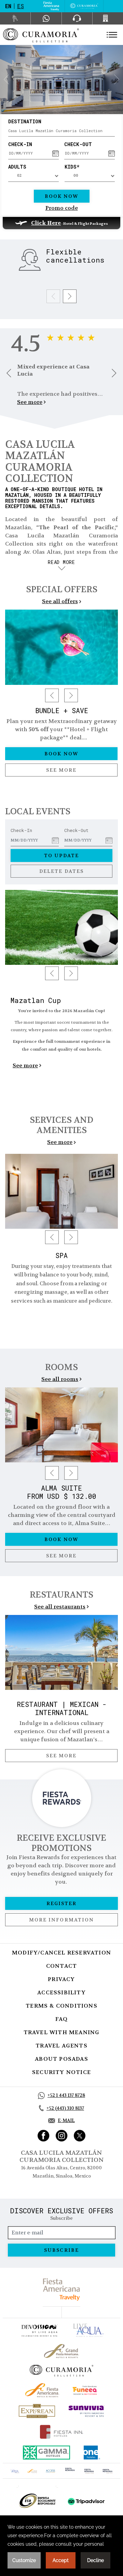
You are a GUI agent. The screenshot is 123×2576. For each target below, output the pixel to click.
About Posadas (61, 2059)
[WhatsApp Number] (46, 18)
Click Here (46, 223)
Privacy (61, 1979)
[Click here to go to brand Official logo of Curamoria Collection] (62, 2371)
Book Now (62, 196)
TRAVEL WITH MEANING (62, 2032)
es (20, 6)
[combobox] (61, 131)
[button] (6, 79)
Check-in (20, 144)
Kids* (72, 167)
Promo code (62, 208)
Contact (61, 1966)
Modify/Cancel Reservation (61, 1953)
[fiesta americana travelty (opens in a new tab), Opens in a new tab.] (62, 2289)
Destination (25, 121)
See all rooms (60, 1379)
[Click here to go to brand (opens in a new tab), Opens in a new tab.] (39, 2330)
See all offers (60, 601)
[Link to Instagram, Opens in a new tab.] (62, 2136)
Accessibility (61, 1992)
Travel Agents (61, 2046)
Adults (17, 167)
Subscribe (61, 2250)
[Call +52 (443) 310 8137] (108, 18)
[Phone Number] (77, 18)
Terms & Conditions (61, 2006)
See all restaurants (60, 1607)
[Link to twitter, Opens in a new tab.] (80, 2136)
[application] (61, 2546)
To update (61, 855)
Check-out (78, 144)
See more (30, 402)
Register (62, 1903)
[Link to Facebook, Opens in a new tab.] (44, 2136)
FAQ (62, 2019)
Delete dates (61, 871)
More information (62, 1920)
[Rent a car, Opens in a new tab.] (15, 18)
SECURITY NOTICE (61, 2072)
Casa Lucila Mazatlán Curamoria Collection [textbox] (55, 131)
